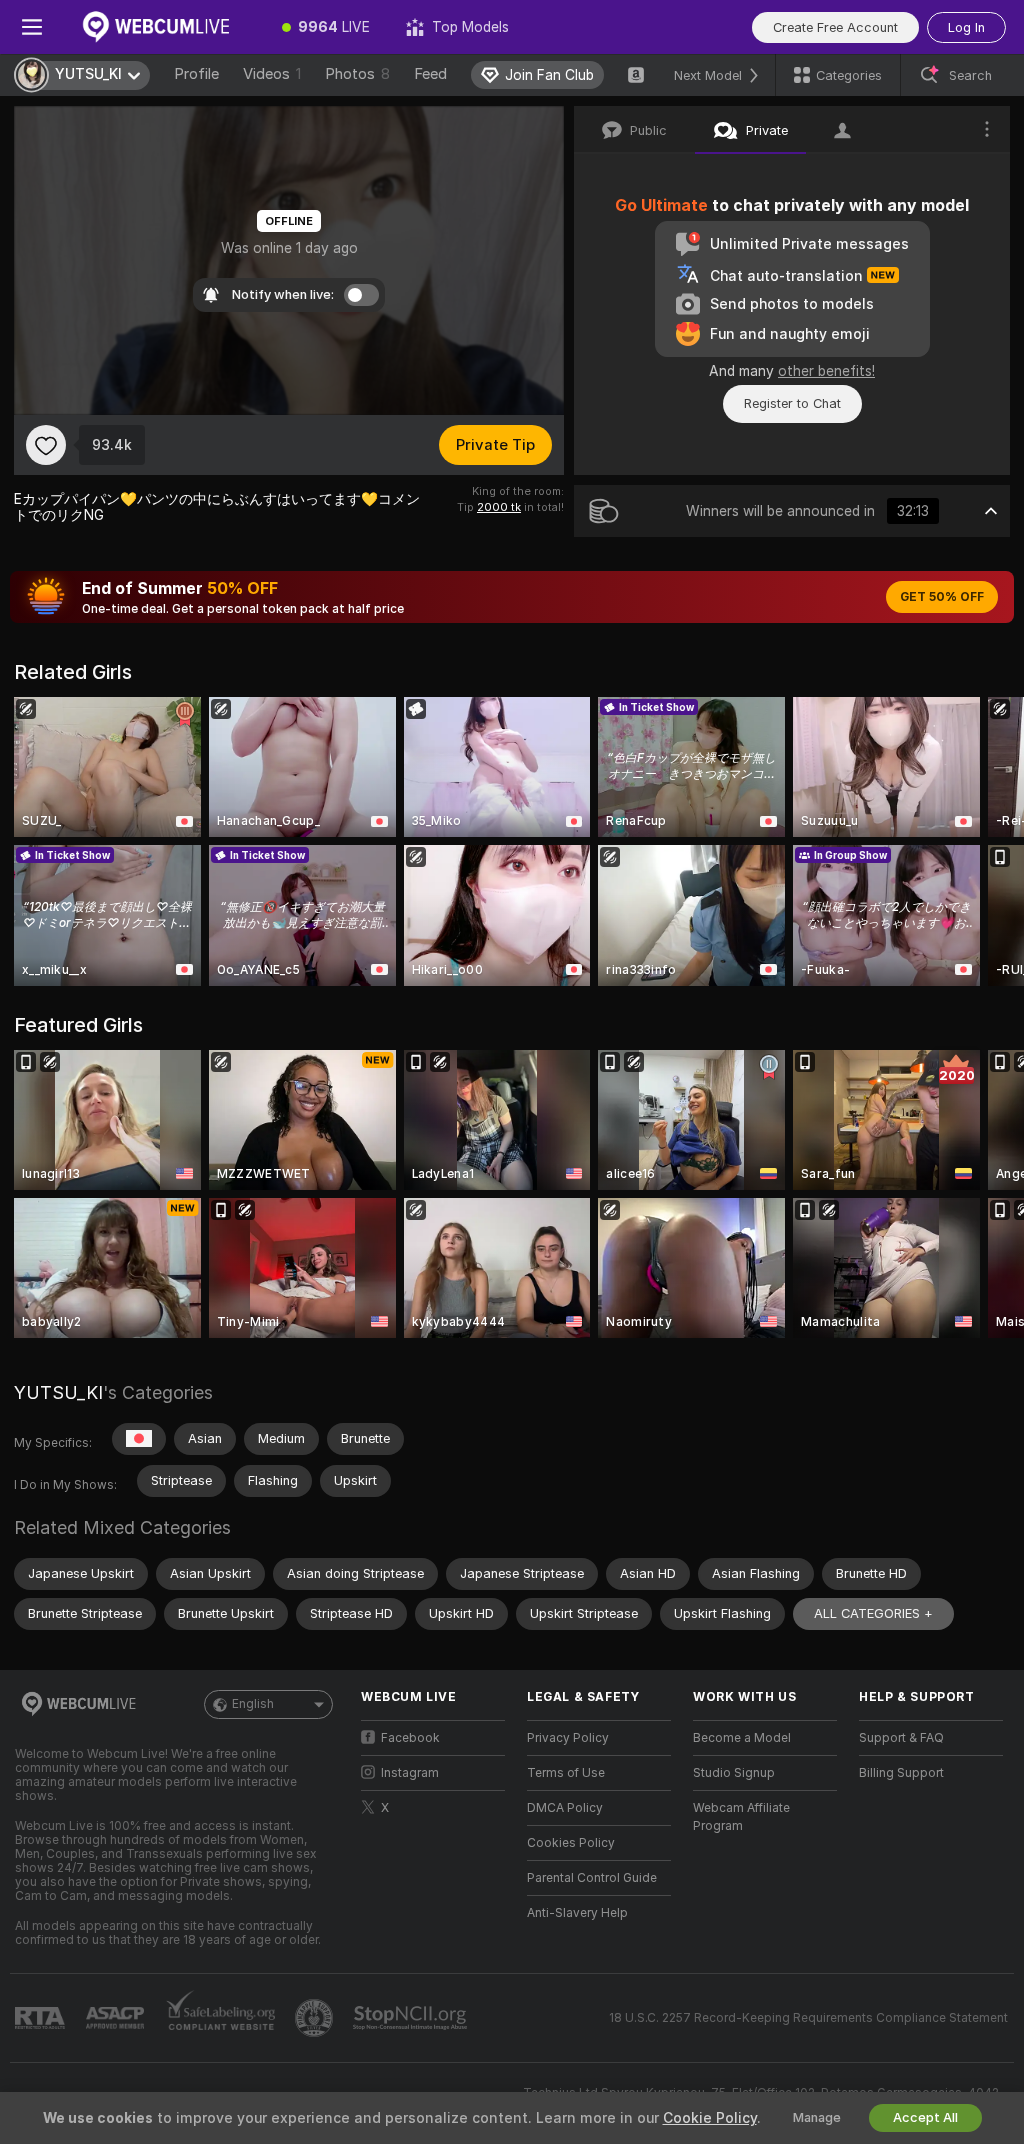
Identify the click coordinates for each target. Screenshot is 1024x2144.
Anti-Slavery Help (577, 1913)
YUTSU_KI (58, 1392)
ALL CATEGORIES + (873, 1613)
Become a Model (742, 1738)
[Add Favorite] (46, 445)
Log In (966, 27)
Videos (272, 74)
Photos (357, 74)
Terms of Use (566, 1773)
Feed (430, 74)
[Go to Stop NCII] (412, 2018)
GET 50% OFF (942, 597)
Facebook (410, 1738)
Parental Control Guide (592, 1878)
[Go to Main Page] (164, 27)
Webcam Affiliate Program (741, 1817)
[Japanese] (139, 1439)
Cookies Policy (571, 1843)
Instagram (410, 1773)
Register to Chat (792, 403)
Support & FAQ (901, 1738)
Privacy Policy (568, 1738)
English (253, 1704)
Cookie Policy (710, 2118)
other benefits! (826, 371)
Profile (196, 74)
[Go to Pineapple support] (316, 2018)
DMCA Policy (565, 1808)
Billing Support (901, 1773)
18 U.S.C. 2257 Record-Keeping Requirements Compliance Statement (808, 2018)
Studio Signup (734, 1773)
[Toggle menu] (32, 27)
